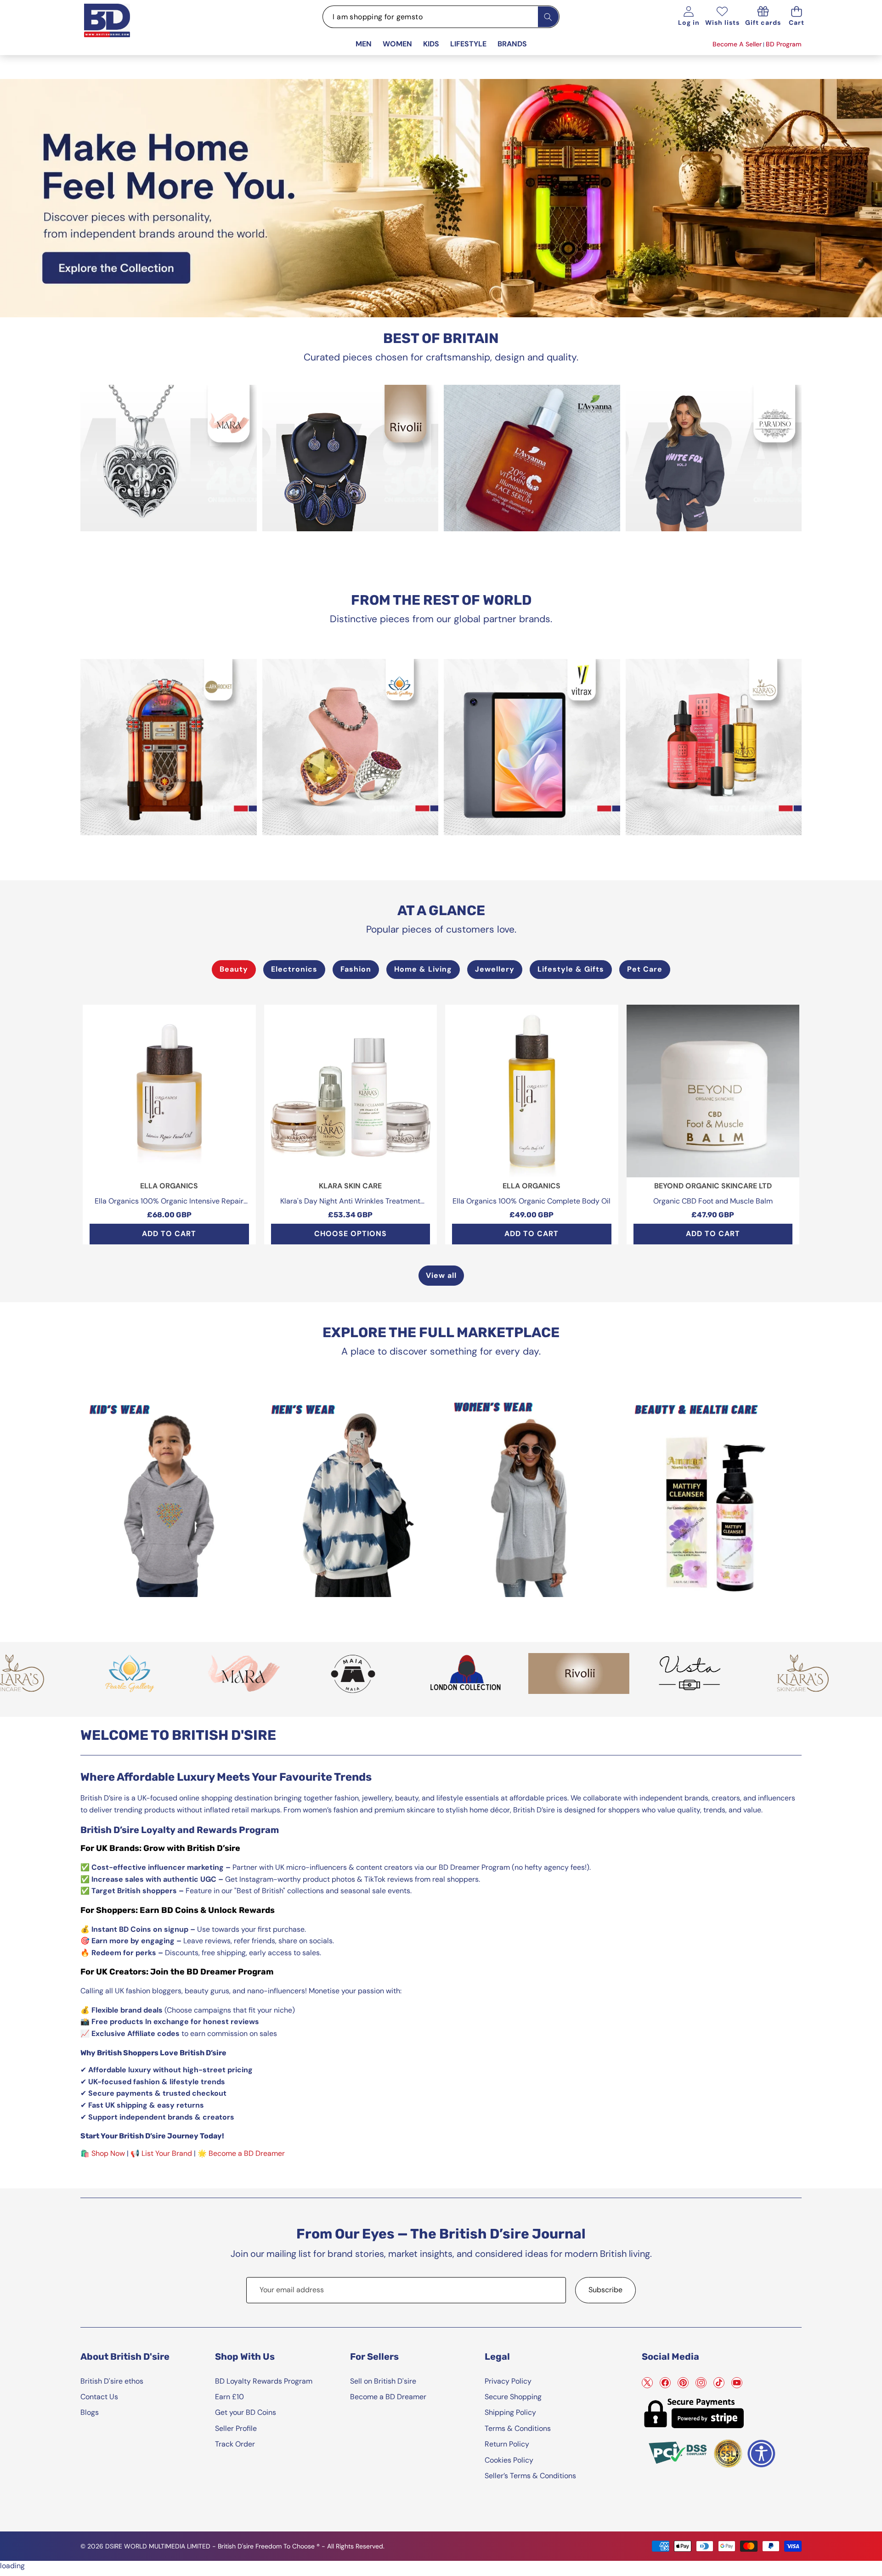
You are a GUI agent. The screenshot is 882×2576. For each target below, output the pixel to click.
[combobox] (441, 17)
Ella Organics (169, 1186)
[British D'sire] (119, 29)
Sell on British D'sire (383, 2381)
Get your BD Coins (246, 2412)
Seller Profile (236, 2428)
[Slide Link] (441, 198)
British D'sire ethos (112, 2381)
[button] (797, 17)
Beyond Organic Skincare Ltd (713, 1186)
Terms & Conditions (518, 2428)
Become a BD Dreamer (247, 2153)
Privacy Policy (508, 2381)
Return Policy (507, 2444)
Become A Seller (737, 44)
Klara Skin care (350, 1186)
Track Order (235, 2444)
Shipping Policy (510, 2412)
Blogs (90, 2412)
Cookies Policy (509, 2460)
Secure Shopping (513, 2397)
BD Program (784, 44)
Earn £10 (229, 2397)
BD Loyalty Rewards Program (264, 2381)
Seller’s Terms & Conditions (530, 2476)
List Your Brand (167, 2153)
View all (441, 1275)
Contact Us (99, 2397)
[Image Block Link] (169, 458)
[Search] (548, 17)
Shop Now (108, 2153)
